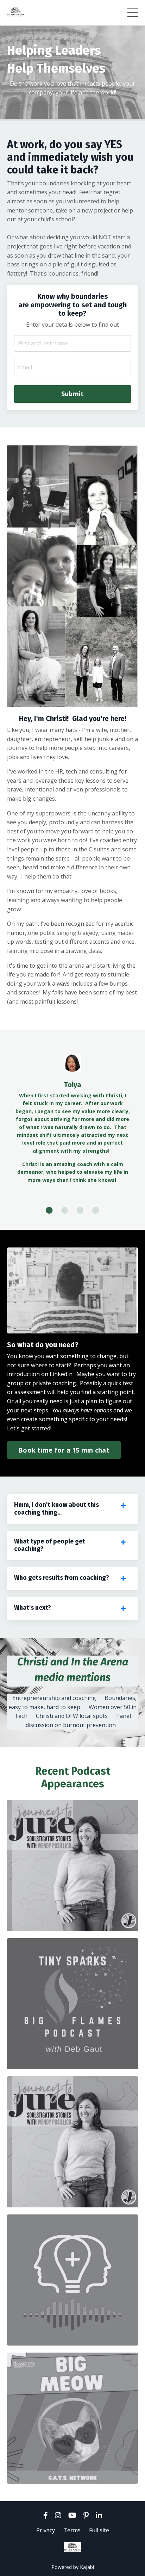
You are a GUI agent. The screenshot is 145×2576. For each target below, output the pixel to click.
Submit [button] (73, 394)
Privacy (46, 2530)
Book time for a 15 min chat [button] (64, 1450)
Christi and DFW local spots (72, 1716)
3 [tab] (80, 1210)
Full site (99, 2530)
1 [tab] (49, 1210)
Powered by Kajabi (73, 2567)
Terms (72, 2530)
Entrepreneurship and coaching (54, 1698)
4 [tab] (96, 1210)
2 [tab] (65, 1210)
